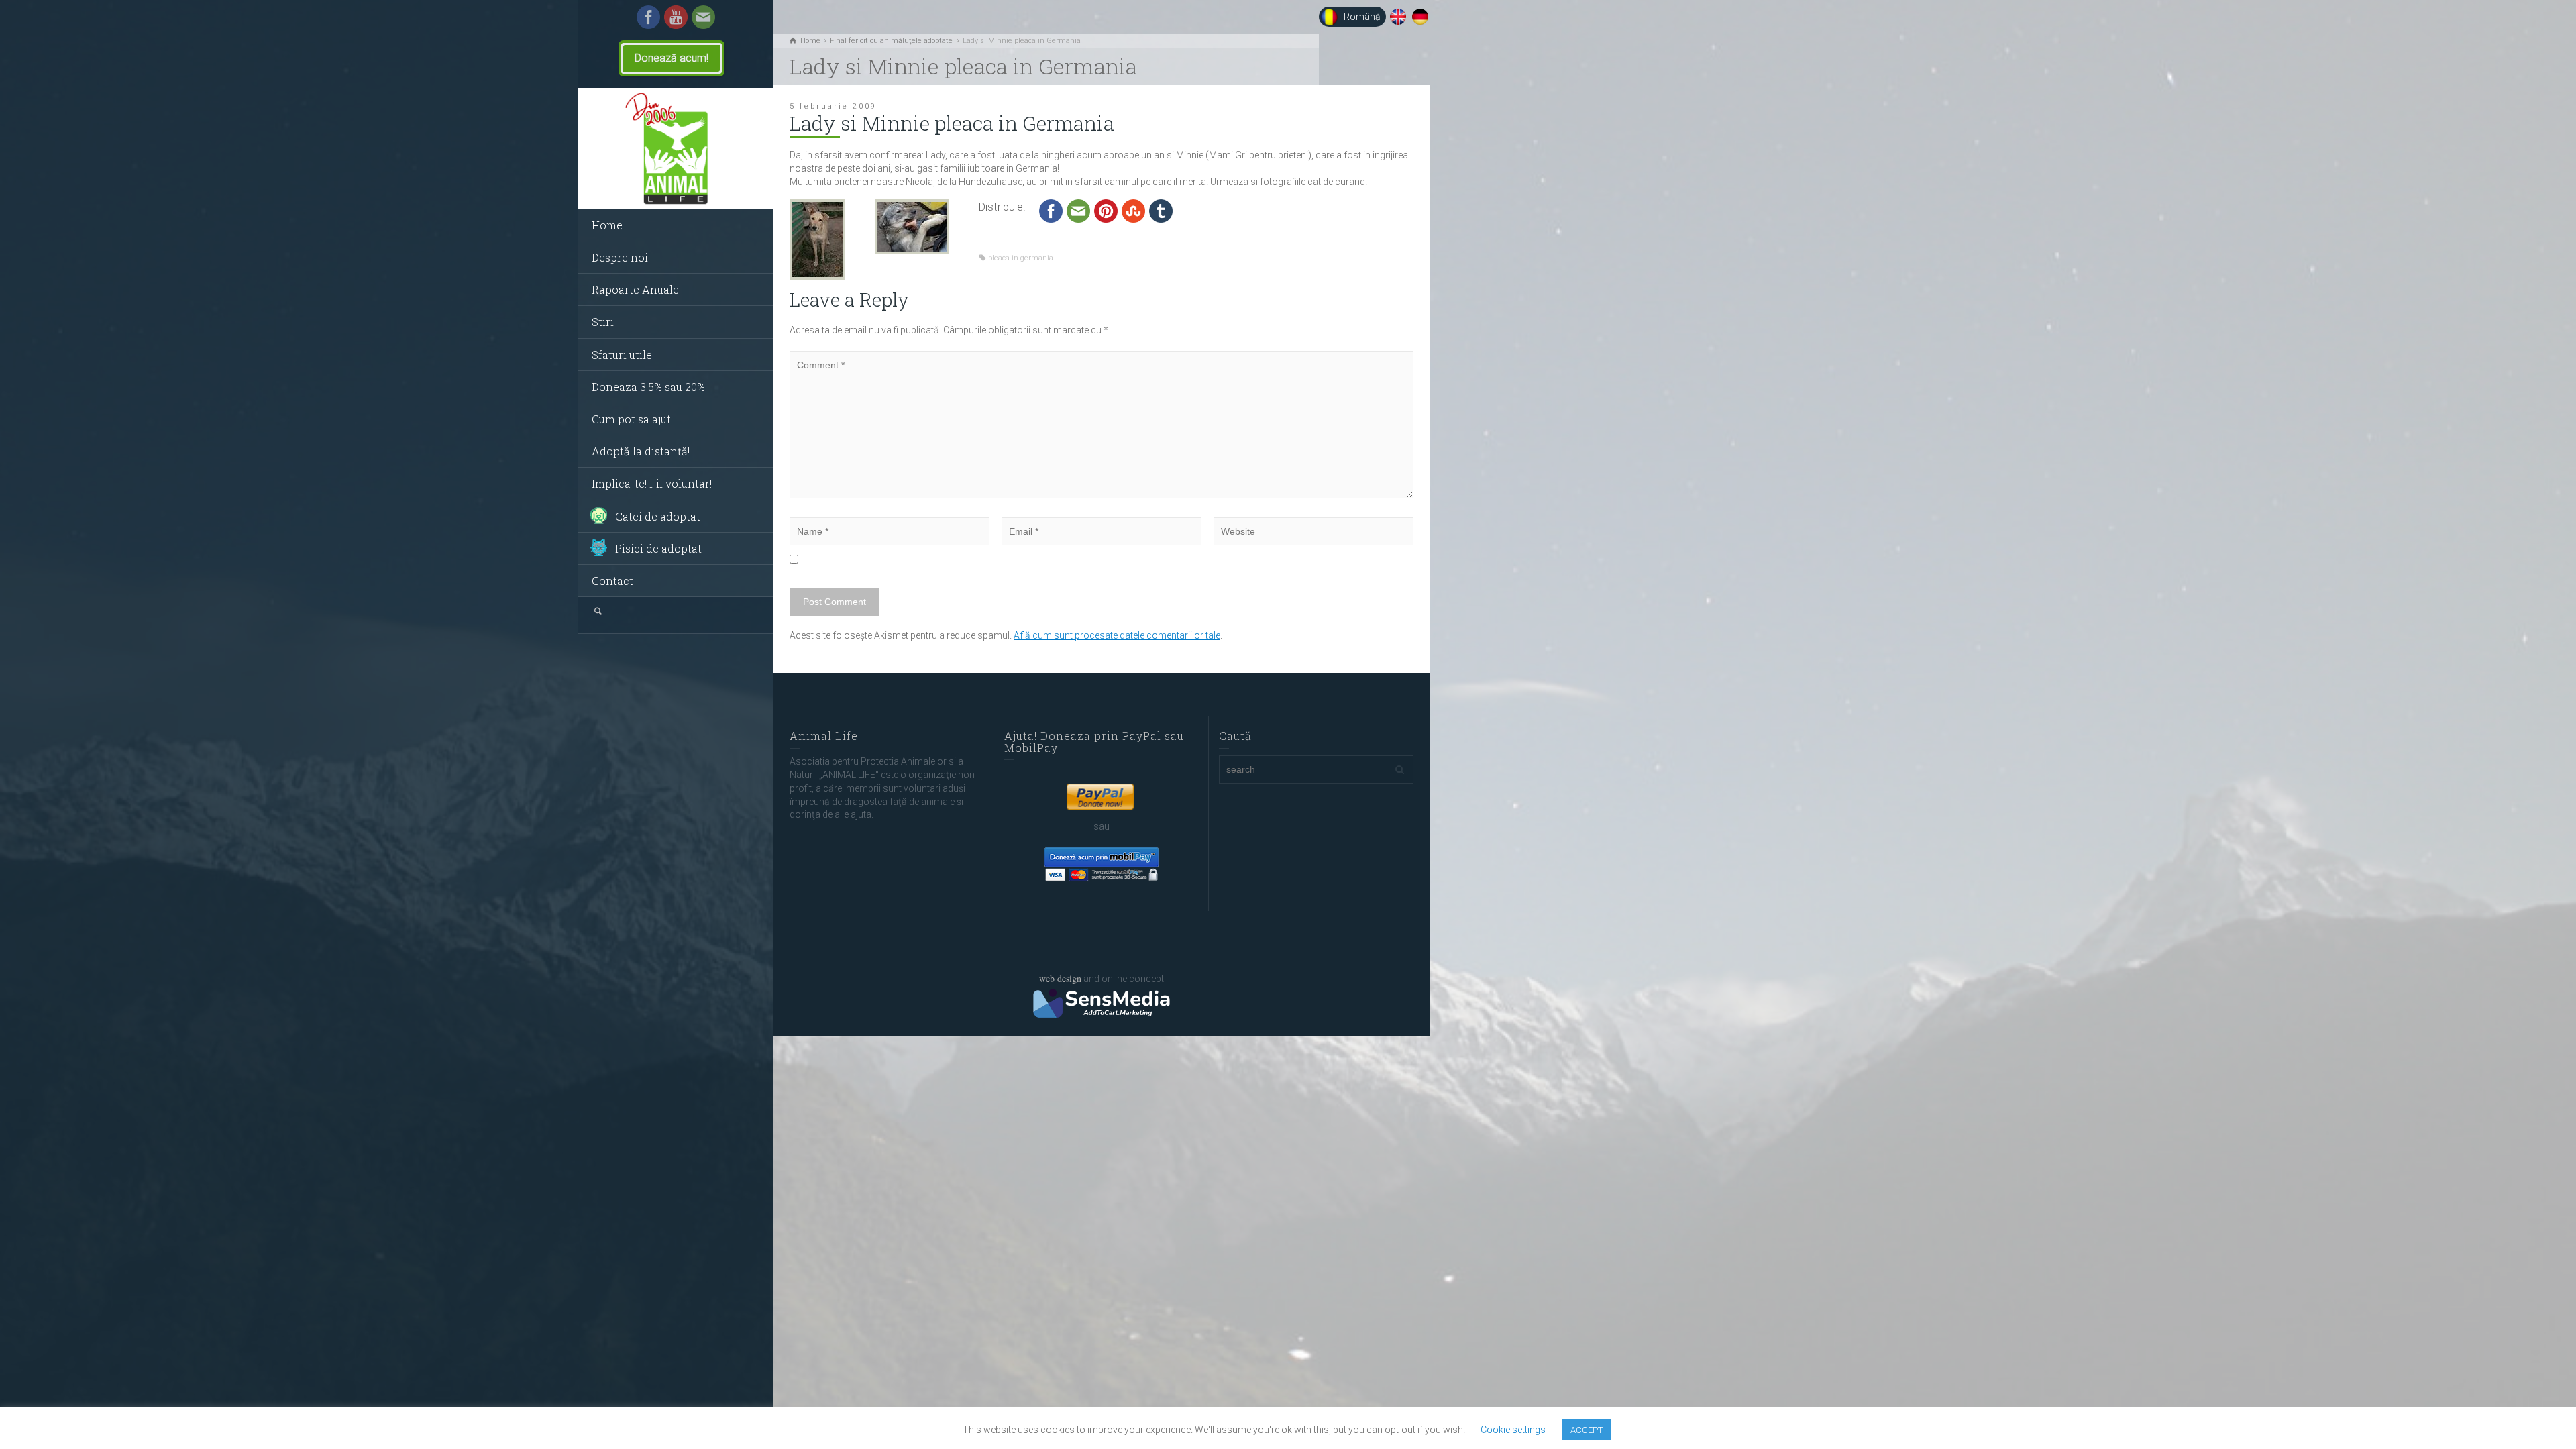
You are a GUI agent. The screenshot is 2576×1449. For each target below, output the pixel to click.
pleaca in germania (1021, 258)
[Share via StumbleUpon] (1133, 210)
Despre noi (620, 257)
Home (607, 225)
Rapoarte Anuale (635, 289)
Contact (612, 581)
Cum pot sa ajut (631, 419)
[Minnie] (912, 225)
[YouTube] (676, 16)
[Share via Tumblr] (1161, 210)
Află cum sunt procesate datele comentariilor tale (1117, 635)
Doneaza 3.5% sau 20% (648, 387)
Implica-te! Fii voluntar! (652, 483)
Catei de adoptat (658, 516)
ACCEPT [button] (1587, 1430)
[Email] (703, 16)
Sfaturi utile (622, 355)
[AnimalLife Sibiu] (676, 149)
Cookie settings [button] (1513, 1430)
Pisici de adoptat (658, 548)
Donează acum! (672, 58)
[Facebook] (648, 16)
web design (1060, 978)
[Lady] (817, 238)
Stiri (603, 322)
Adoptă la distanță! (641, 451)
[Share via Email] (1078, 210)
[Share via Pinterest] (1106, 210)
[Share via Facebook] (1051, 210)
